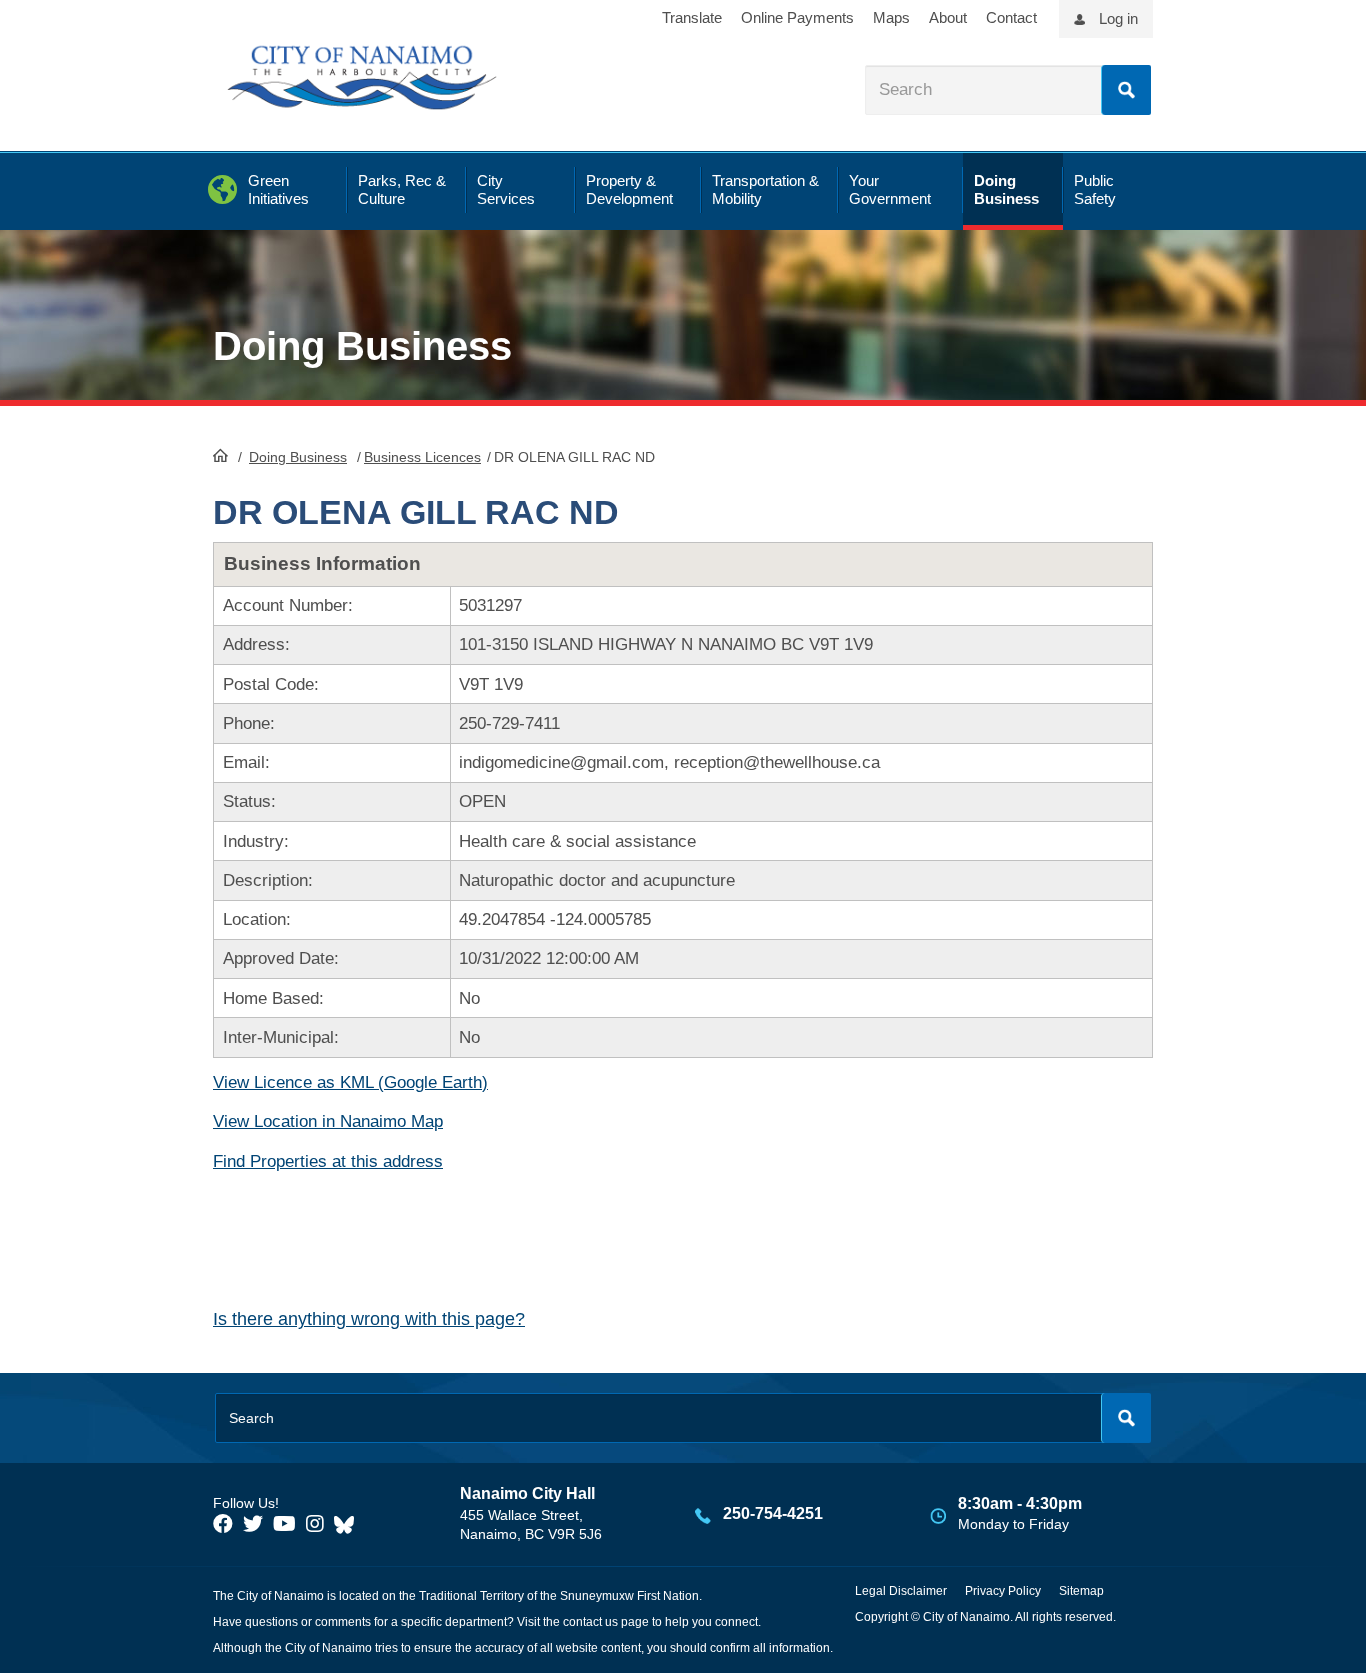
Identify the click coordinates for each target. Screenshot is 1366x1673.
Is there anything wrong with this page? (369, 1319)
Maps (891, 17)
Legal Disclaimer (901, 1591)
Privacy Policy (1003, 1591)
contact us (590, 1622)
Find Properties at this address (328, 1161)
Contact (1011, 17)
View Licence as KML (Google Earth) (350, 1082)
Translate (692, 17)
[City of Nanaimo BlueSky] (349, 1524)
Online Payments (797, 17)
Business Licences (422, 457)
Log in (1118, 18)
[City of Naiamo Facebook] (223, 1524)
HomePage (220, 455)
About (948, 17)
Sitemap (1081, 1591)
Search (1126, 90)
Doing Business (298, 457)
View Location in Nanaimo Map (328, 1121)
